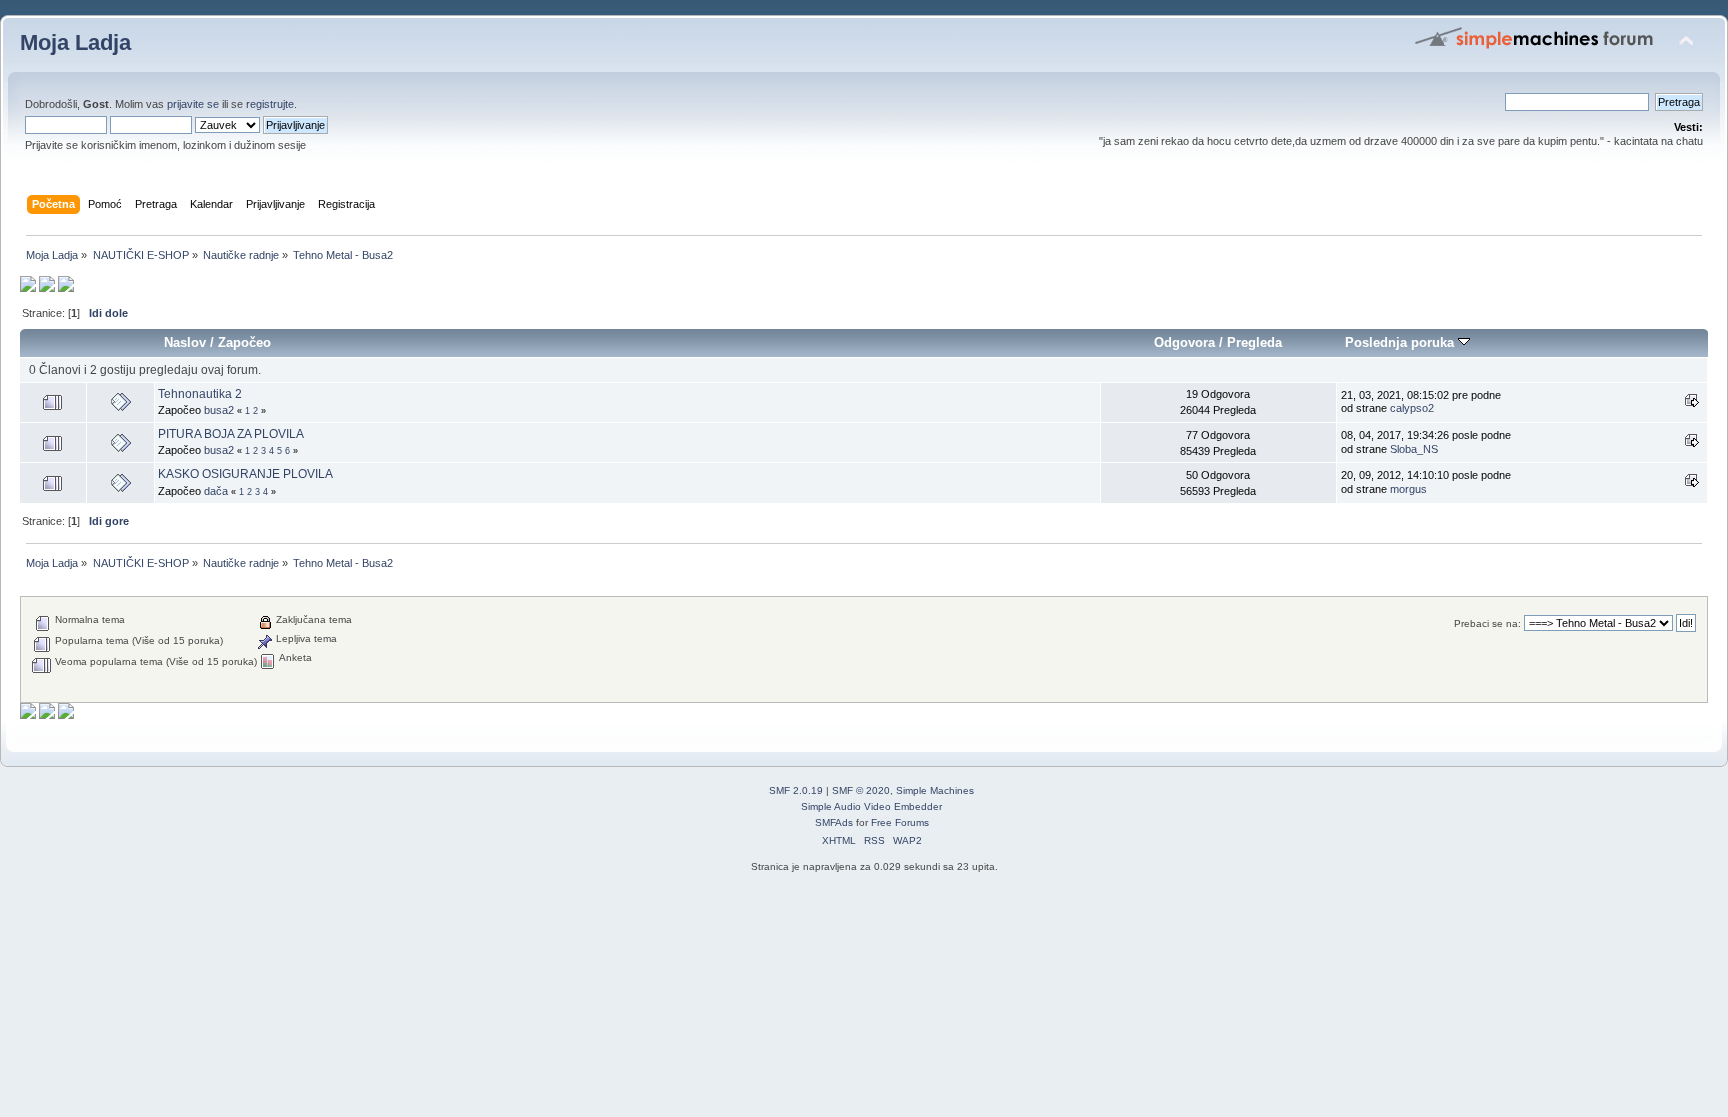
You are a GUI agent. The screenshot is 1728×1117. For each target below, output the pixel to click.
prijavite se (193, 104)
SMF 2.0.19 (796, 790)
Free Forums (900, 822)
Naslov (185, 342)
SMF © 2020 (861, 790)
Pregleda (1254, 342)
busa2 (219, 410)
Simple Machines (935, 790)
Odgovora (1184, 342)
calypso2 (1412, 408)
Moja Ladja (75, 42)
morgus (1408, 489)
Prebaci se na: (1487, 623)
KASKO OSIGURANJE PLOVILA (245, 474)
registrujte (270, 104)
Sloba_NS (1414, 449)
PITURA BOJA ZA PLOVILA (231, 434)
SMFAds (834, 822)
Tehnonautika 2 (200, 394)
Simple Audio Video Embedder (871, 806)
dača (216, 491)
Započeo (244, 342)
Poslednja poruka (1401, 342)
